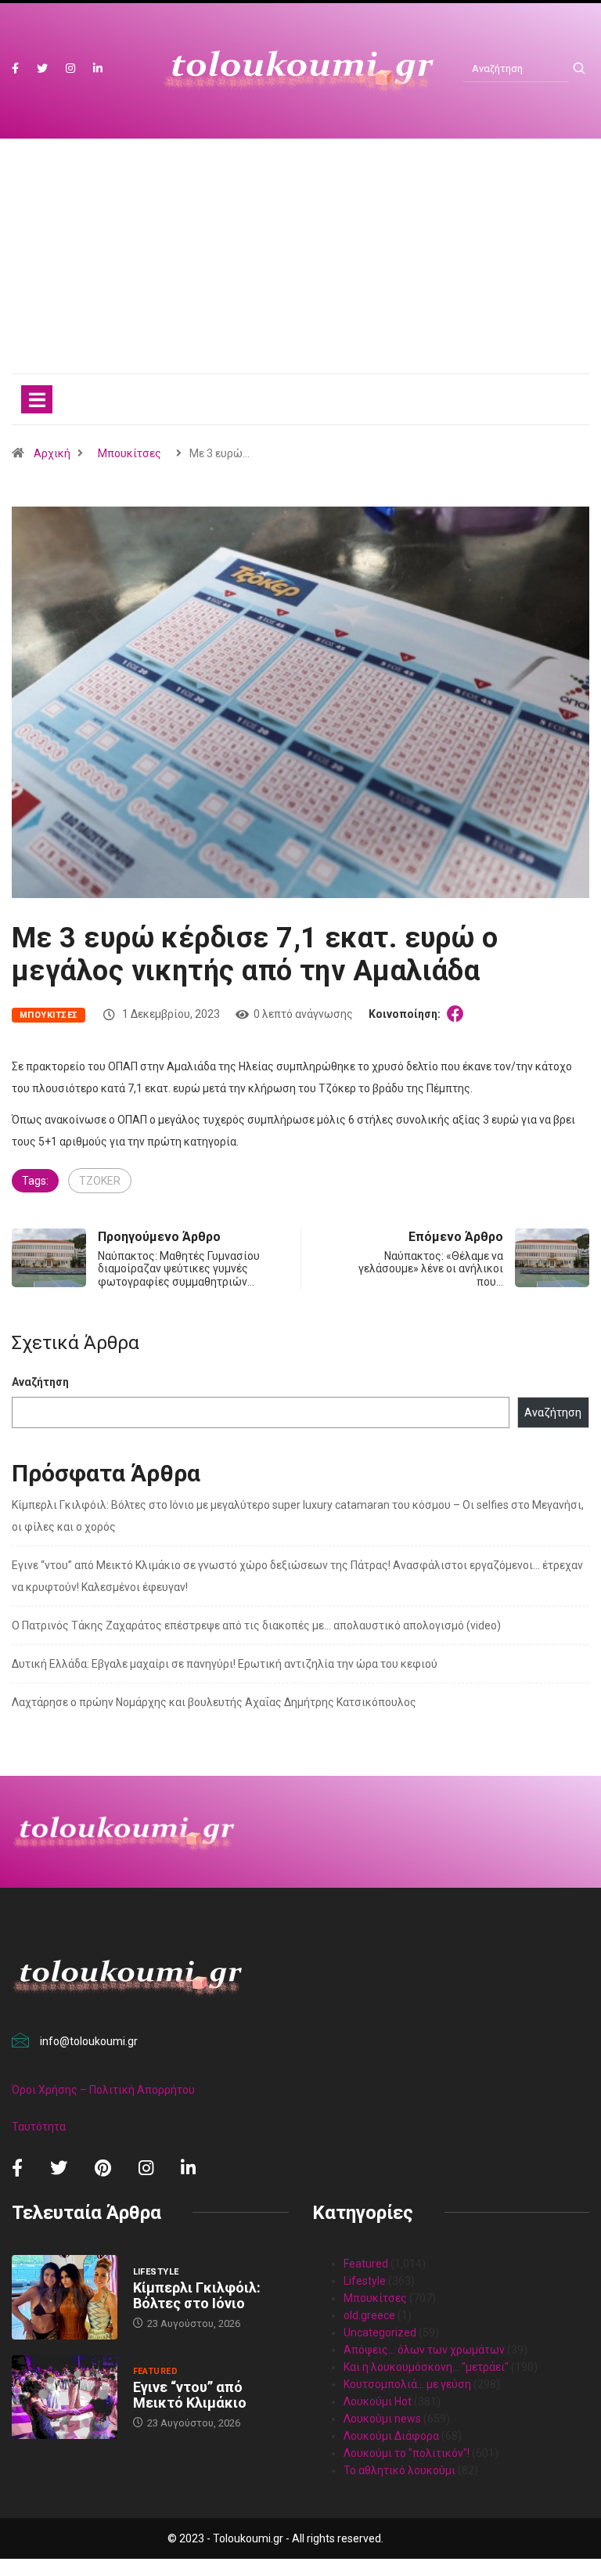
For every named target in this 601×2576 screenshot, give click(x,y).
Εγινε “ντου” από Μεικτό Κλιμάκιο (190, 2395)
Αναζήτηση (40, 1382)
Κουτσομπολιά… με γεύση (407, 2384)
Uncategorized (380, 2332)
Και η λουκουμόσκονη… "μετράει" (426, 2367)
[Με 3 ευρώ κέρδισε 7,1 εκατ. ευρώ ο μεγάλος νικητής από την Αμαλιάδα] (458, 1014)
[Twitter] (42, 69)
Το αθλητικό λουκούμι (399, 2470)
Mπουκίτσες (130, 453)
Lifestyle (156, 2272)
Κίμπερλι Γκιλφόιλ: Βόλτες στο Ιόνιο (197, 2295)
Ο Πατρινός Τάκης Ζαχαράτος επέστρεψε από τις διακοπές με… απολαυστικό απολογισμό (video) (256, 1625)
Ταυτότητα (39, 2127)
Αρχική (52, 453)
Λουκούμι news (382, 2419)
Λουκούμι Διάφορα (391, 2436)
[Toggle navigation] (37, 399)
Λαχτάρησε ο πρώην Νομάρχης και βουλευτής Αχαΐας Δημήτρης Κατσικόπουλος (214, 1702)
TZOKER (100, 1181)
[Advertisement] (300, 272)
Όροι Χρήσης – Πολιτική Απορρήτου (103, 2090)
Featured (156, 2371)
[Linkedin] (98, 69)
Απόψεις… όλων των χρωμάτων (424, 2350)
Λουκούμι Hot (378, 2401)
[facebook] (15, 69)
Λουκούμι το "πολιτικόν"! (407, 2453)
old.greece (369, 2315)
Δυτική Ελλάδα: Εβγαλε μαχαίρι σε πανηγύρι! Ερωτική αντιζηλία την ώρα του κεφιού (225, 1664)
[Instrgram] (70, 69)
